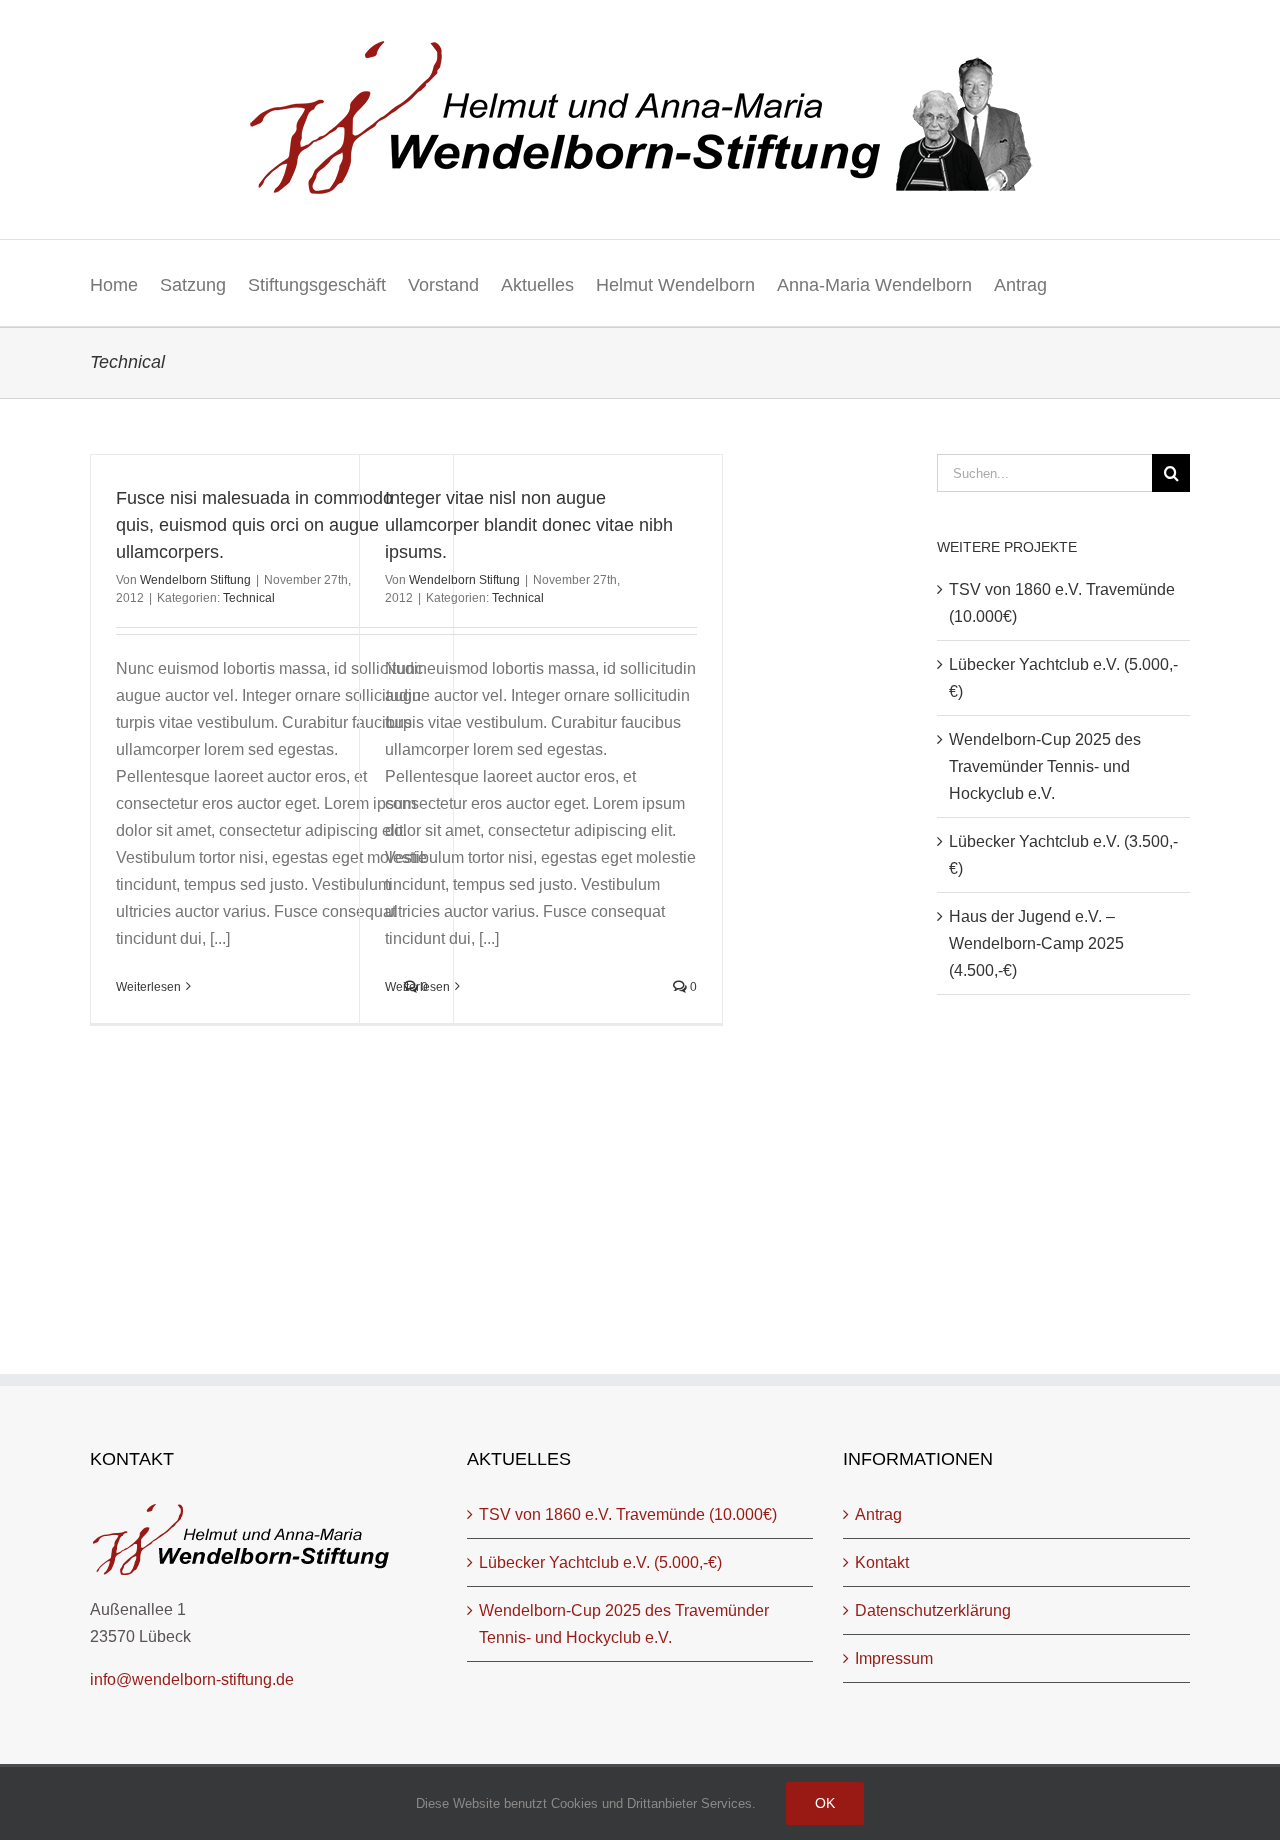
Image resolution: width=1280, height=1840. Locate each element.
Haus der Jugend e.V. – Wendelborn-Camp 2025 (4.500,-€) (1036, 943)
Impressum (894, 1658)
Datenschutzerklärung (933, 1610)
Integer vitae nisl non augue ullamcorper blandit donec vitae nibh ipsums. (529, 525)
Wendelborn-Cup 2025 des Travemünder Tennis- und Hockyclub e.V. (1045, 766)
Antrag (878, 1514)
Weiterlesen (148, 987)
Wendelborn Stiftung (195, 580)
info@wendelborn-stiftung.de (192, 1679)
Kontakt (882, 1562)
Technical (249, 598)
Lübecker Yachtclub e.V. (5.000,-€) (600, 1562)
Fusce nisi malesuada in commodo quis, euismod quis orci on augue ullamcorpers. (254, 525)
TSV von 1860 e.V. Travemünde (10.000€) (628, 1514)
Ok (825, 1803)
